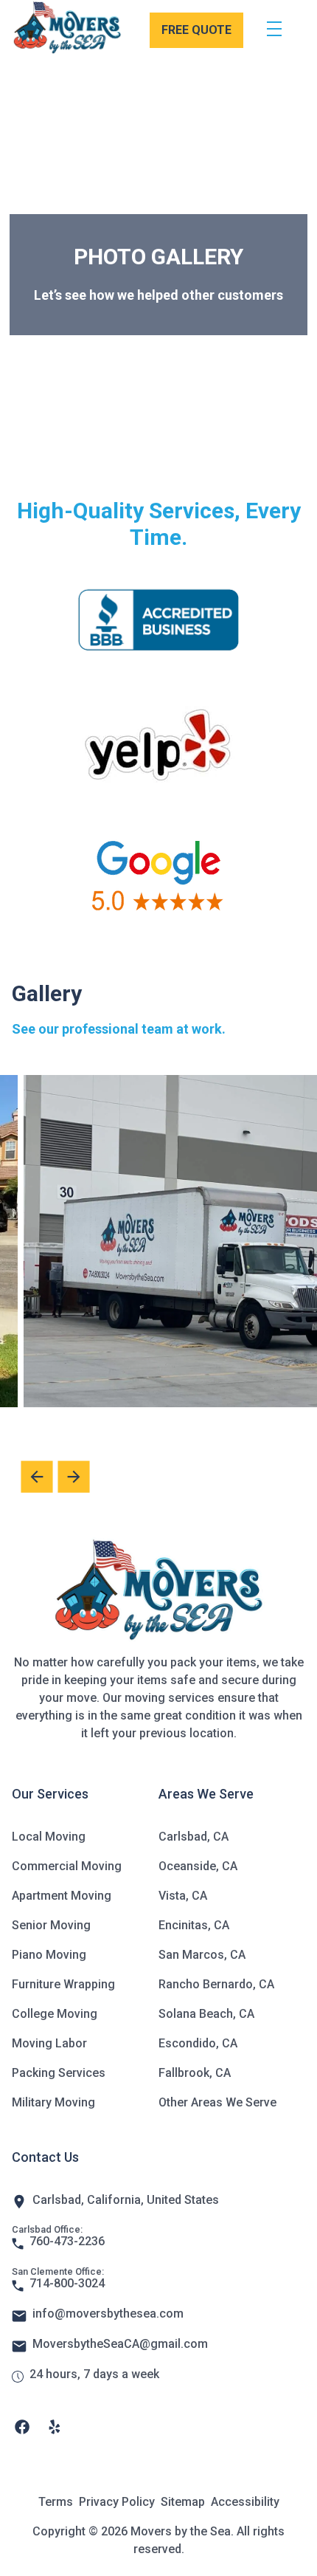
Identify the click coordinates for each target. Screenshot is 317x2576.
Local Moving (49, 1837)
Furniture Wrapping (63, 1984)
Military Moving (53, 2102)
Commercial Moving (67, 1866)
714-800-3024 (67, 2283)
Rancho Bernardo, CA (216, 1984)
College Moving (55, 2014)
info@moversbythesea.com (108, 2314)
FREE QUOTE (196, 30)
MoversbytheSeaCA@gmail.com (120, 2344)
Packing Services (59, 2073)
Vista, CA (183, 1896)
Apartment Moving (62, 1896)
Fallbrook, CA (195, 2073)
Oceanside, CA (198, 1866)
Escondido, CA (198, 2043)
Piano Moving (49, 1955)
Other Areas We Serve (217, 2102)
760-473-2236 (67, 2241)
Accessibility (245, 2502)
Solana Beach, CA (206, 2014)
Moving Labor (49, 2043)
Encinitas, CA (194, 1925)
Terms (56, 2502)
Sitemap (183, 2502)
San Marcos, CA (202, 1955)
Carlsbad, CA (194, 1837)
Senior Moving (51, 1925)
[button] (74, 1477)
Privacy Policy (117, 2502)
